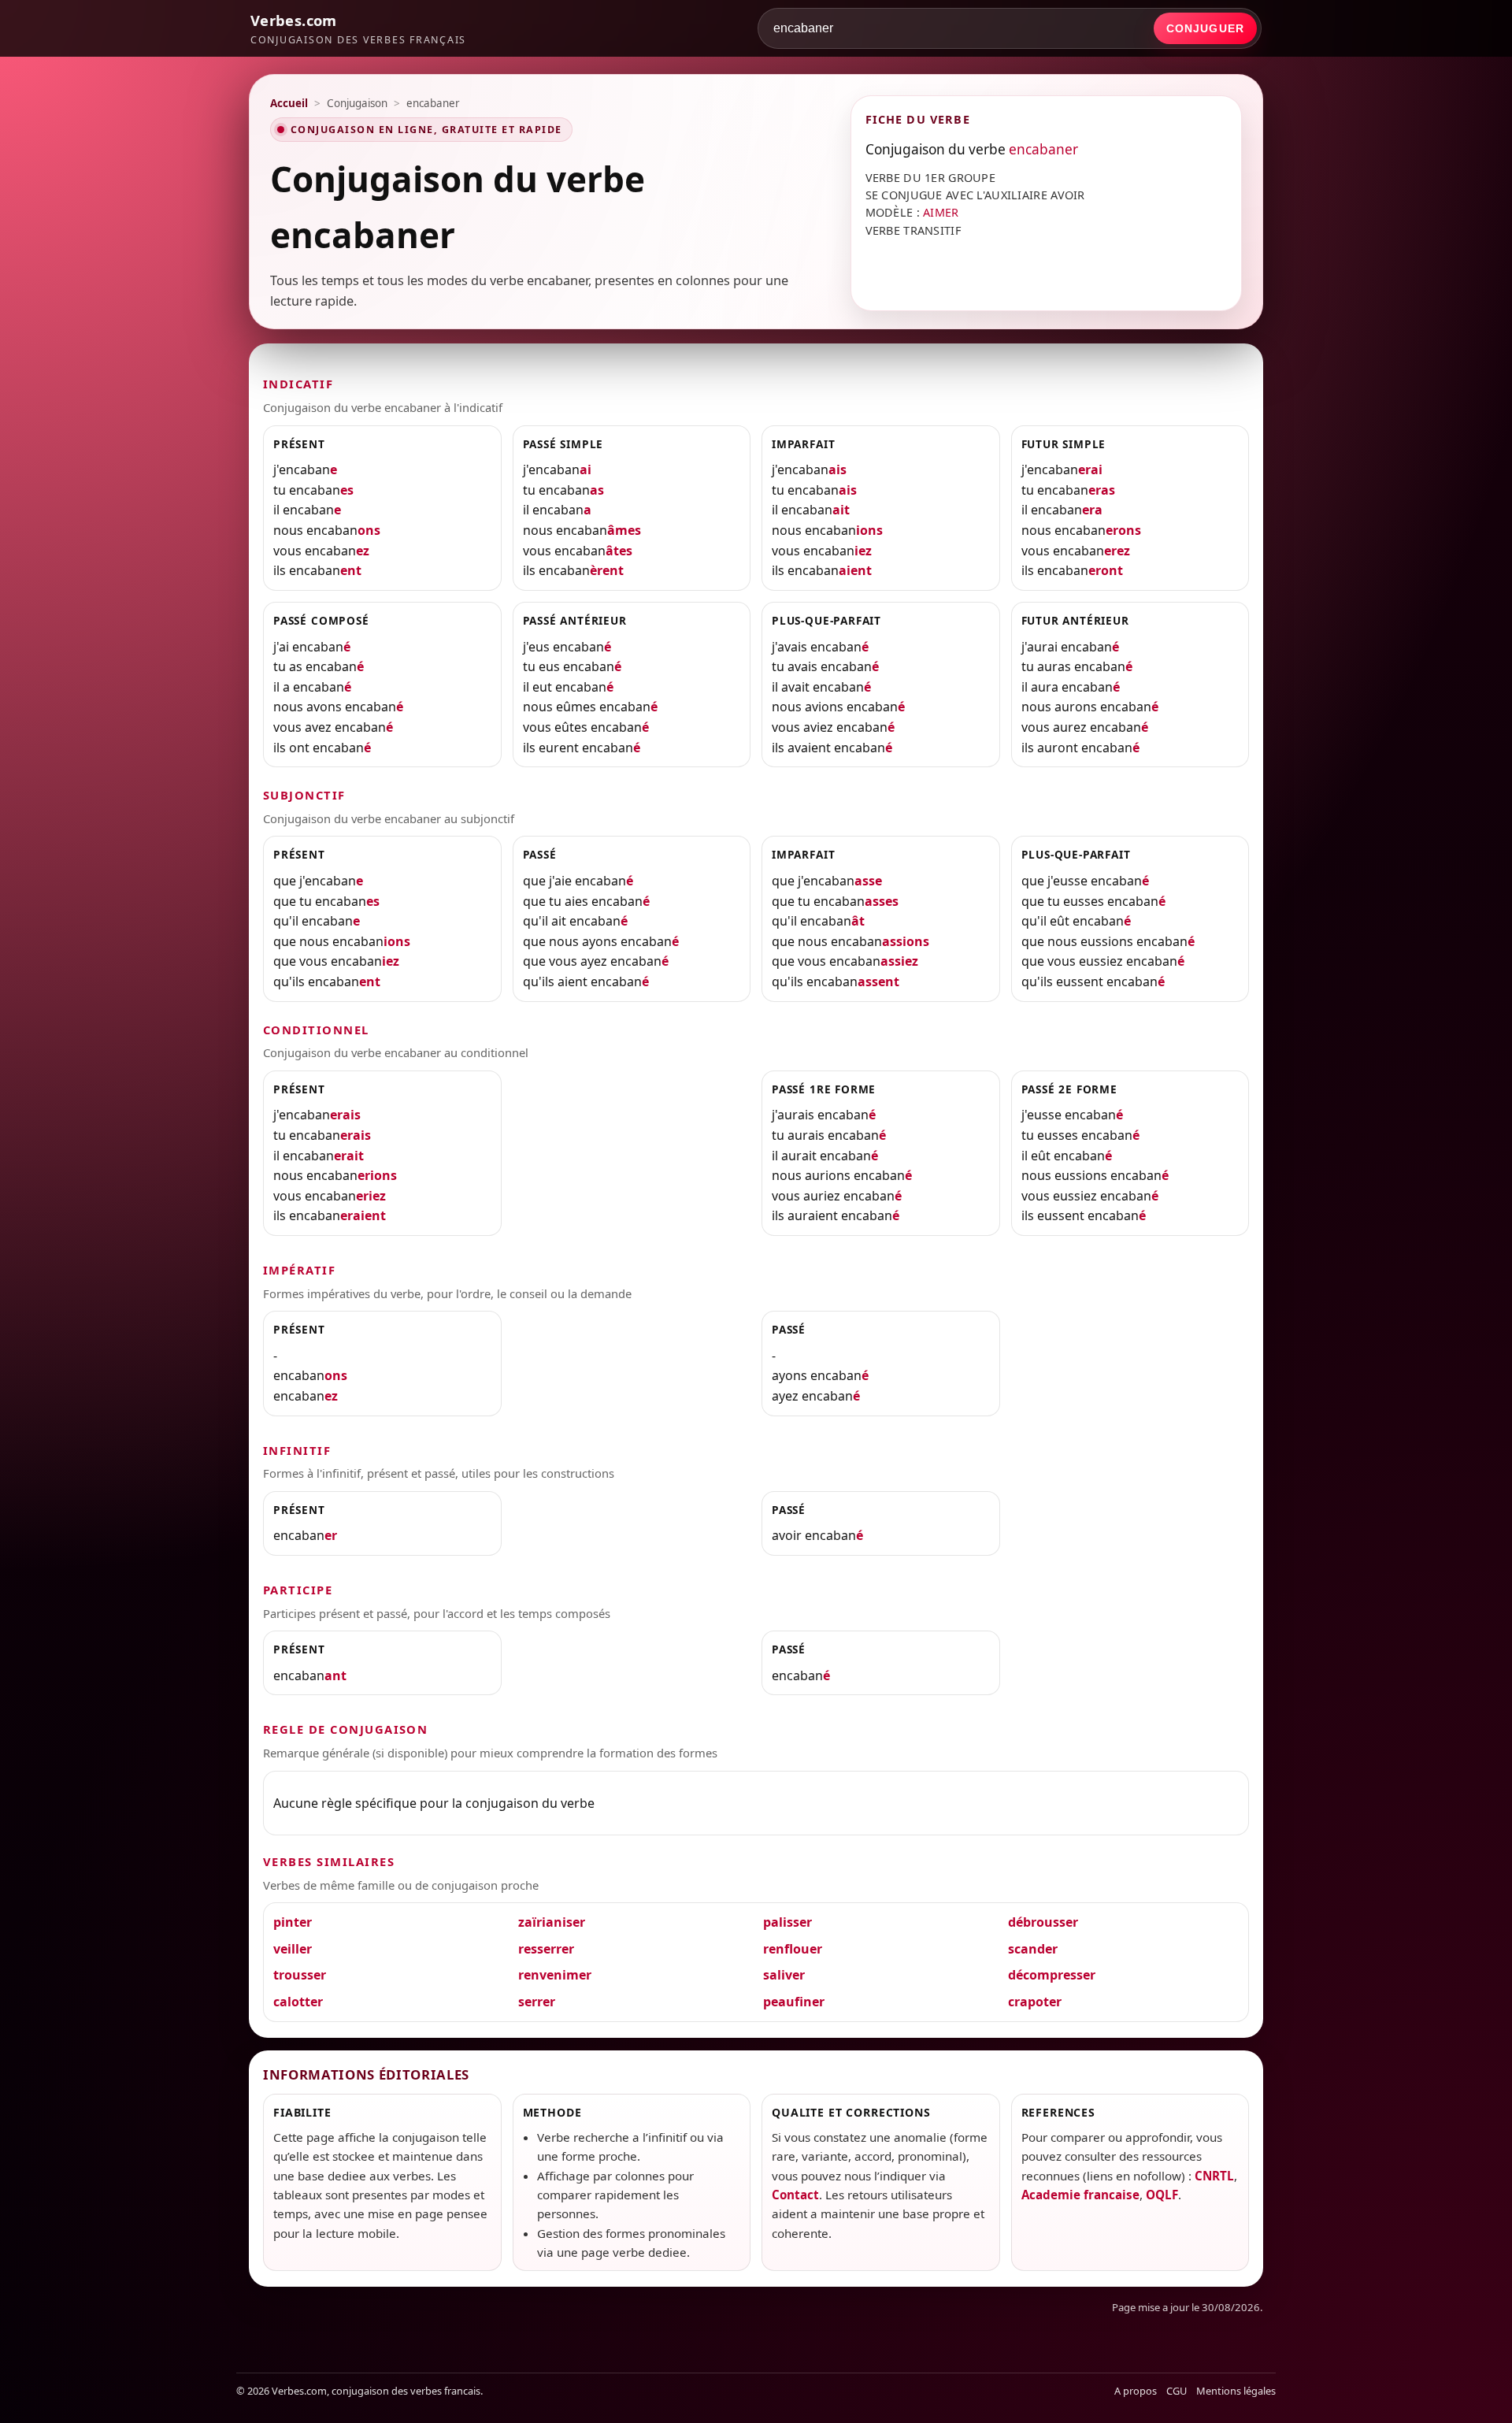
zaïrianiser (552, 1922)
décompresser (1052, 1975)
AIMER (941, 212)
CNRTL (1214, 2176)
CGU (1177, 2391)
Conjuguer (1205, 28)
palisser (787, 1922)
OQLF (1162, 2195)
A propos (1136, 2391)
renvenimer (555, 1975)
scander (1033, 1949)
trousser (300, 1975)
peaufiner (794, 2002)
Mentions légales (1236, 2391)
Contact (795, 2195)
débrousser (1043, 1922)
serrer (537, 2002)
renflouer (793, 1949)
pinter (293, 1922)
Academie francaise (1080, 2195)
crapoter (1035, 2002)
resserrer (546, 1949)
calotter (298, 2002)
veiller (293, 1949)
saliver (784, 1975)
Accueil (289, 103)
